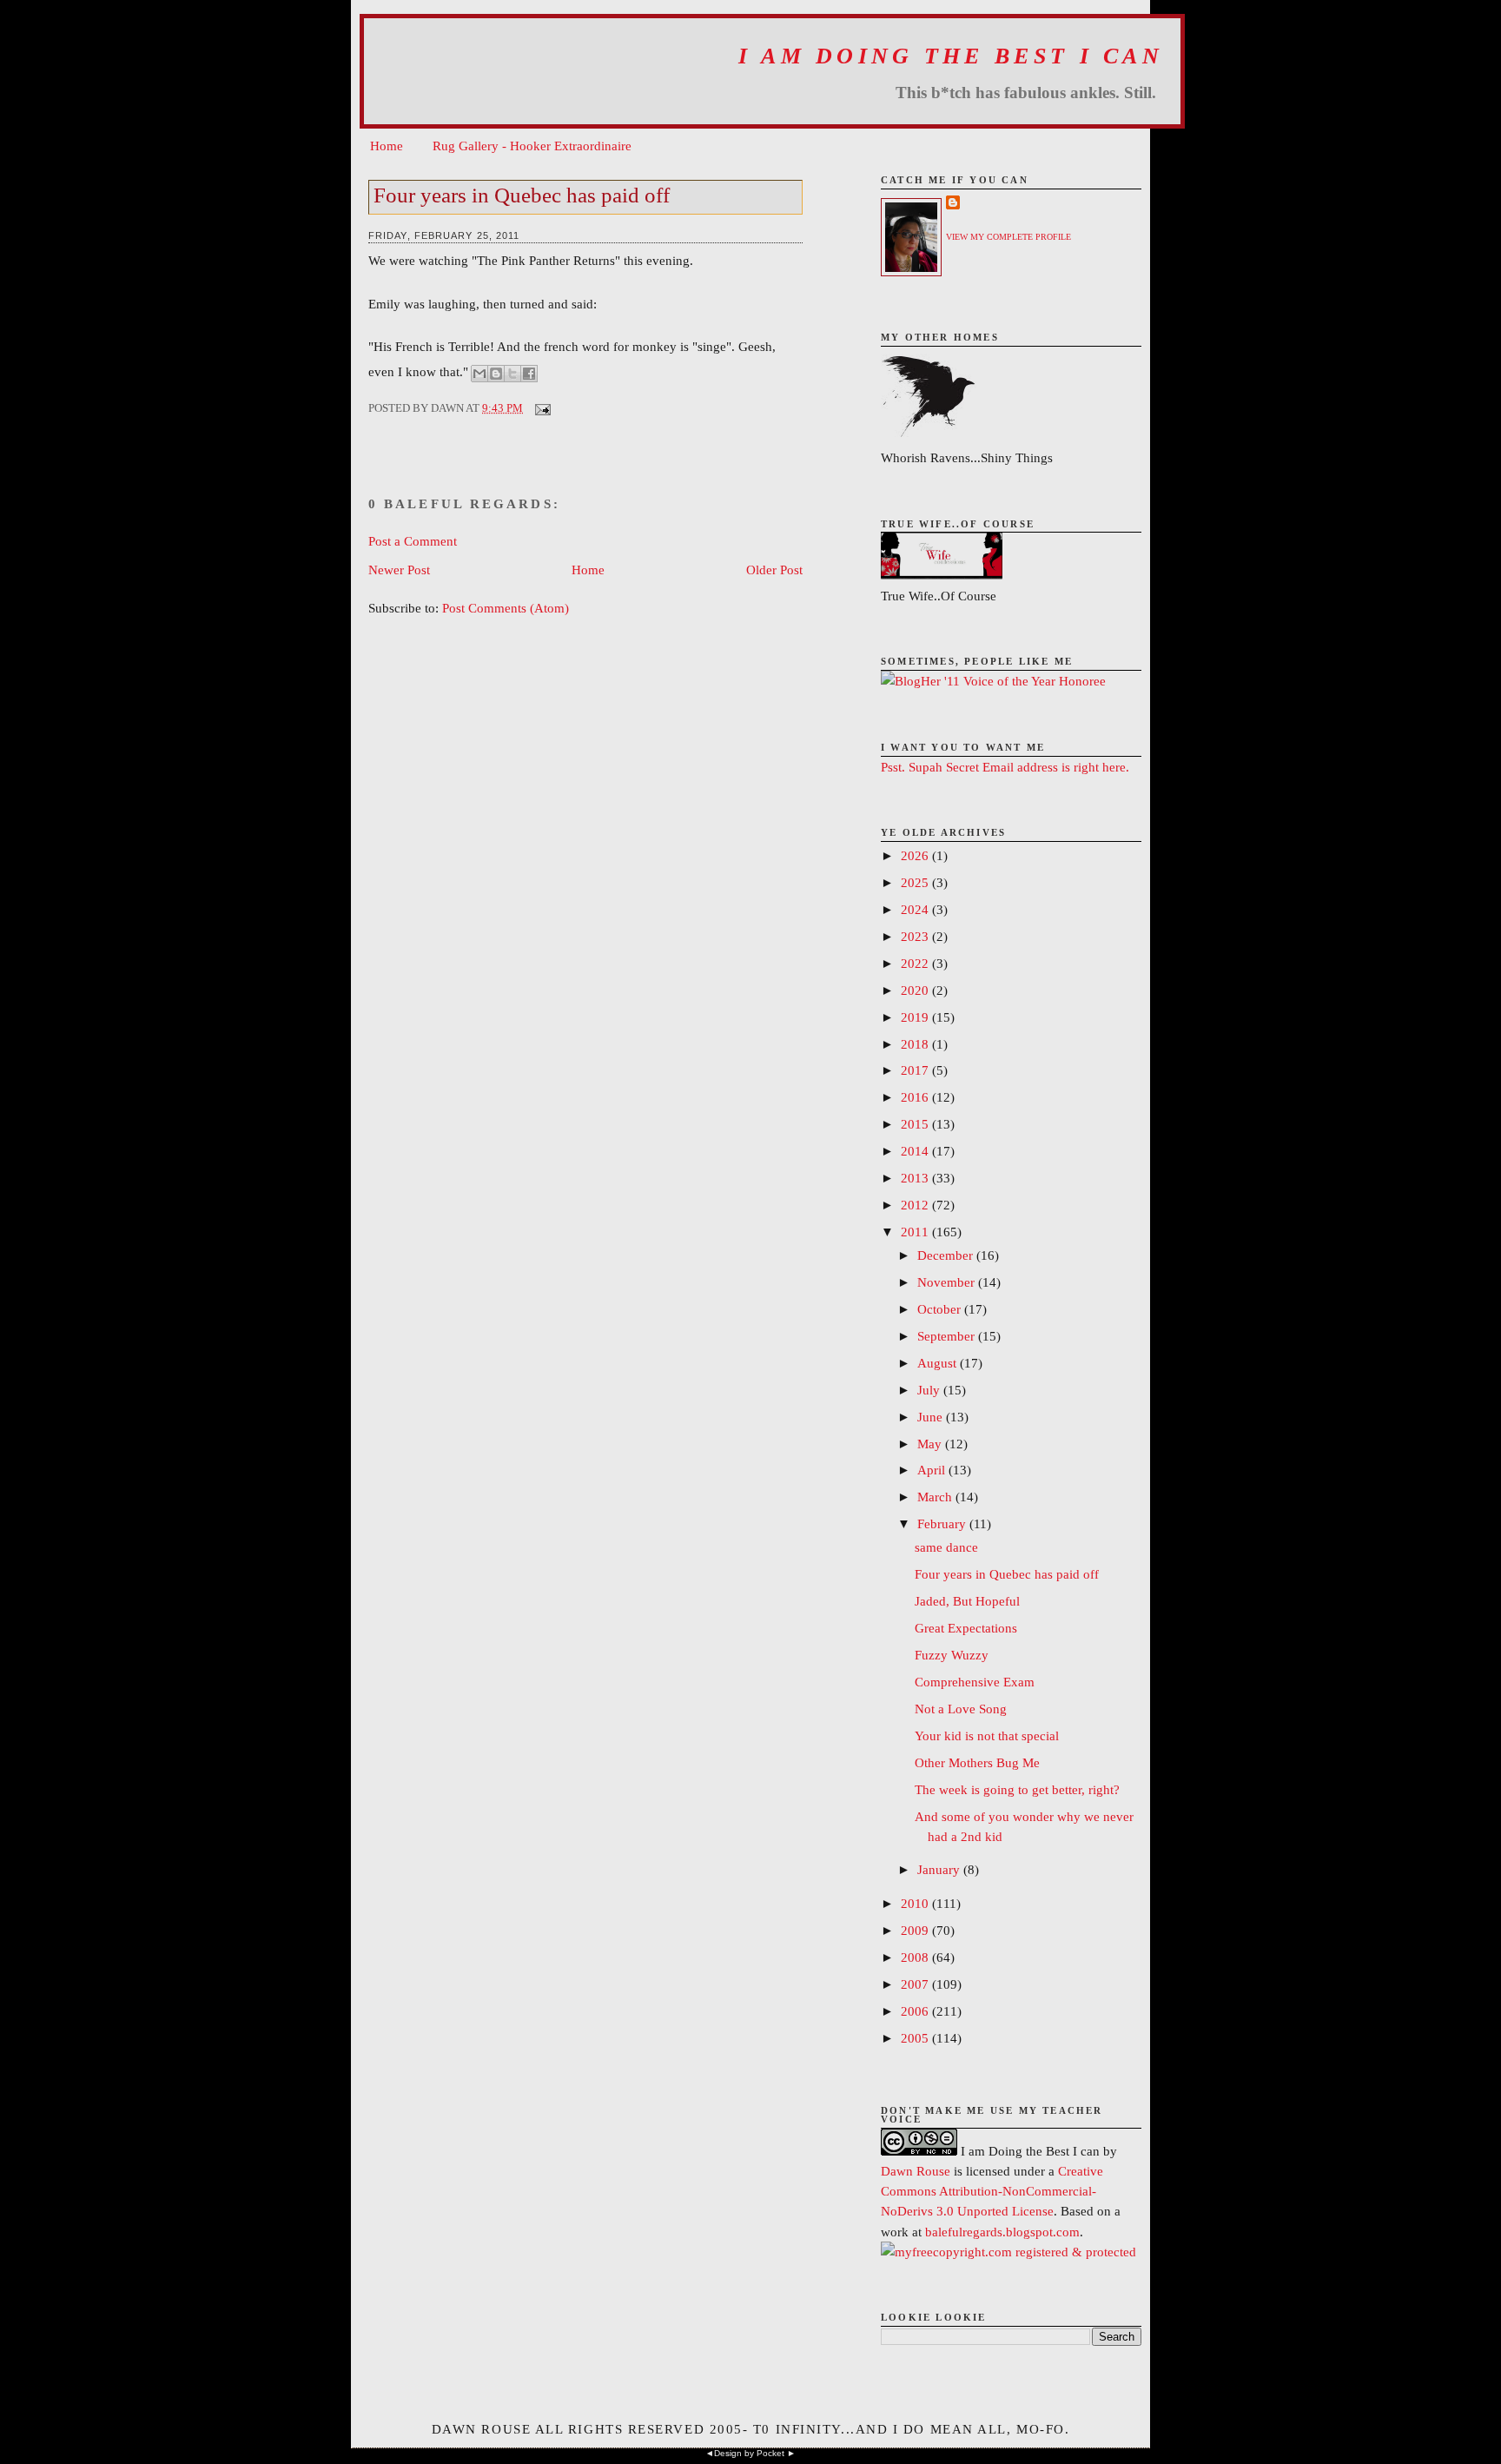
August (939, 1363)
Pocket (770, 2453)
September (948, 1336)
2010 (916, 1903)
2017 (916, 1070)
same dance (946, 1547)
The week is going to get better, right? (1017, 1789)
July (930, 1390)
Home (387, 146)
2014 (916, 1151)
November (948, 1282)
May (931, 1444)
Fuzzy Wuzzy (952, 1655)
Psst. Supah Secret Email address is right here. (1005, 767)
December (947, 1255)
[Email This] (479, 374)
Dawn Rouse (916, 2171)
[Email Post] (540, 408)
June (932, 1417)
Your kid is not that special (987, 1735)
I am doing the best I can (951, 56)
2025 (916, 882)
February (943, 1523)
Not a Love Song (961, 1709)
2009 (916, 1930)
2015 (916, 1124)
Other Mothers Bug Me (977, 1762)
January (940, 1869)
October (941, 1309)
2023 (916, 936)
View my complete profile (1008, 237)
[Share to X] (512, 374)
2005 (916, 2038)
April (933, 1470)
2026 (916, 855)
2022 (916, 963)
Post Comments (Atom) (506, 608)
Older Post (774, 570)
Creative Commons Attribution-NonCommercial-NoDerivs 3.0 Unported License (992, 2191)
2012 (916, 1205)
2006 (916, 2011)
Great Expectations (966, 1628)
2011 (916, 1232)
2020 (916, 990)
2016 (916, 1097)
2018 (916, 1044)
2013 (916, 1178)
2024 (916, 909)
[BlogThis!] (496, 374)
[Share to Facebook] (529, 374)
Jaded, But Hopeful (967, 1601)
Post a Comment (413, 541)
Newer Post (399, 570)
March (936, 1497)
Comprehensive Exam (975, 1682)
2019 (916, 1017)
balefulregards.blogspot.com (1002, 2232)
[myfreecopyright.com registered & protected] (1008, 2252)
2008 (916, 1957)
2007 (916, 1984)
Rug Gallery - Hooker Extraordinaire (532, 146)
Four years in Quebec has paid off (522, 195)
